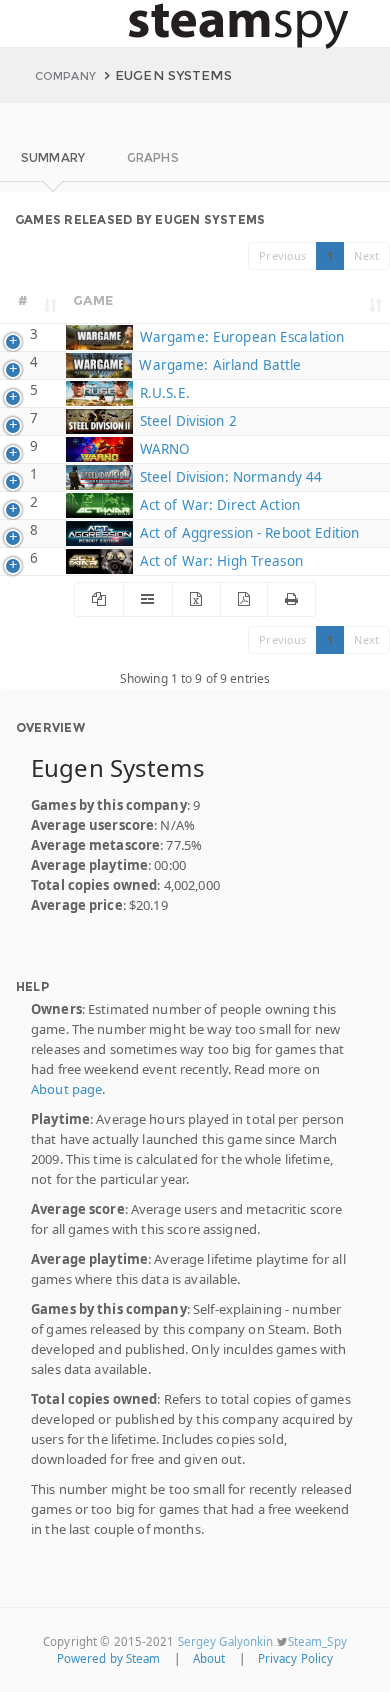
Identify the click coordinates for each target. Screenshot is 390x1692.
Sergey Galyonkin (226, 1641)
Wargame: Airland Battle (218, 365)
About (209, 1658)
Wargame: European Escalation (240, 337)
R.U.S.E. (163, 393)
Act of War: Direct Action (218, 505)
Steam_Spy (317, 1641)
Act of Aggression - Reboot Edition (247, 533)
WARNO (163, 449)
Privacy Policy (296, 1658)
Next (366, 255)
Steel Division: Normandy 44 (229, 477)
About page (66, 1089)
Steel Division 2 (186, 421)
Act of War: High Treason (219, 561)
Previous (282, 255)
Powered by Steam (109, 1658)
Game (93, 300)
